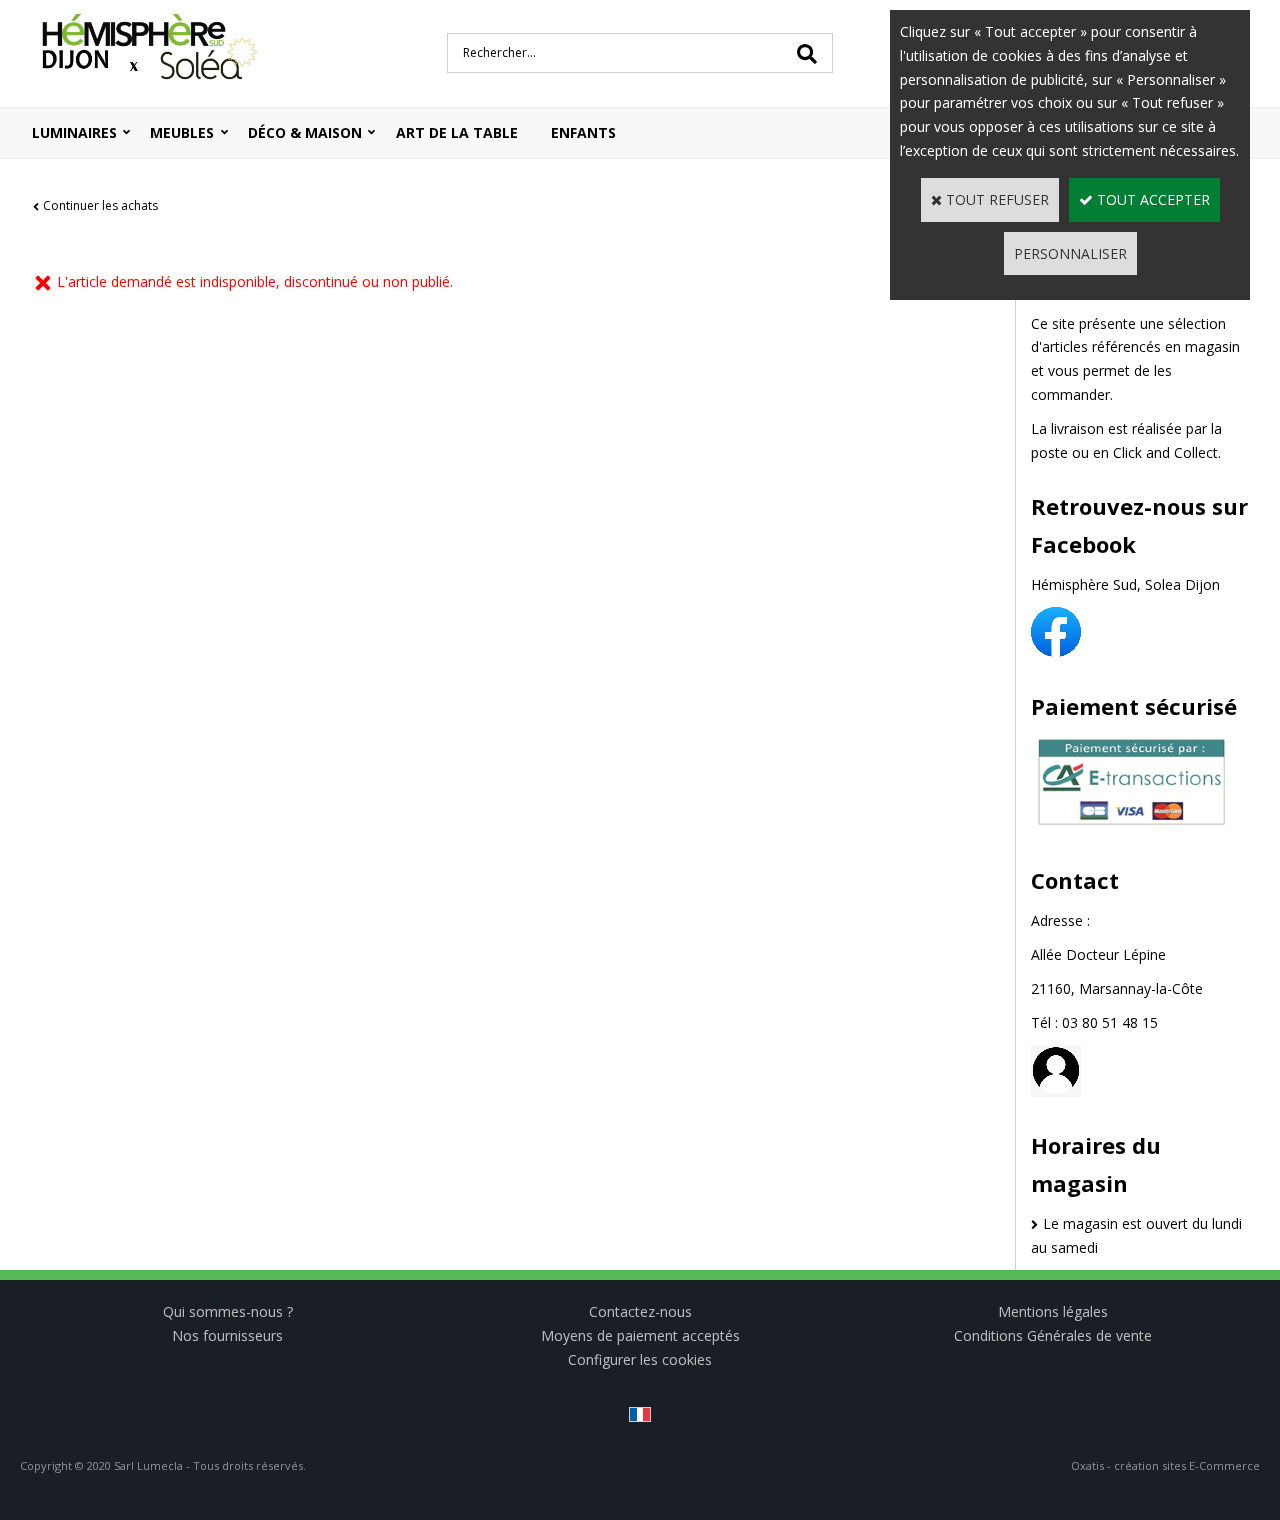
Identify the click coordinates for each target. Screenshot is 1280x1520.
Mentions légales (1053, 1311)
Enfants (583, 132)
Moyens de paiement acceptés (640, 1335)
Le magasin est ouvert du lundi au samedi (1136, 1235)
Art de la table (457, 132)
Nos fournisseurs (227, 1335)
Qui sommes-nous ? (228, 1311)
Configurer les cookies (640, 1359)
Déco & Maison (305, 132)
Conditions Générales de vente (1053, 1335)
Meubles (182, 132)
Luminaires (74, 132)
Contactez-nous (640, 1311)
